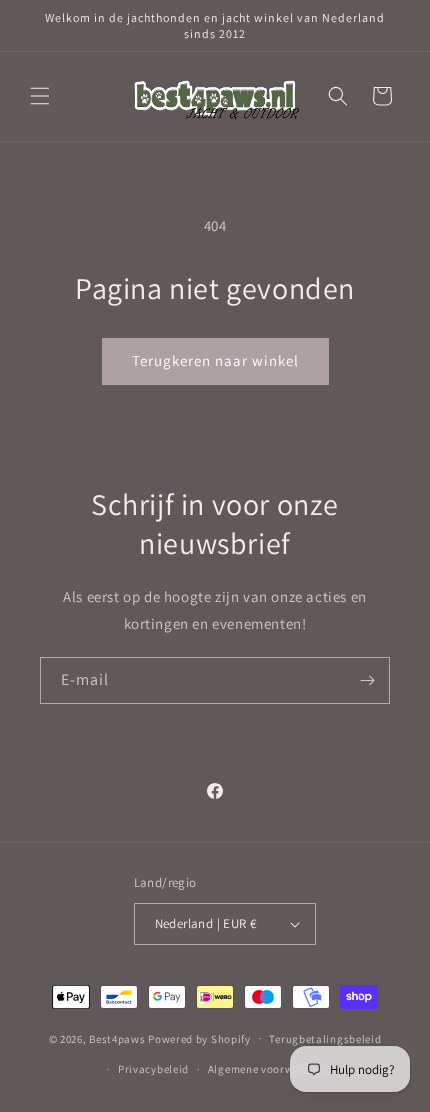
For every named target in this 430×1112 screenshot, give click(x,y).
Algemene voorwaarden (269, 1069)
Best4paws (117, 1038)
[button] (40, 96)
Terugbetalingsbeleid (325, 1039)
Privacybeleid (153, 1069)
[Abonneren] (367, 680)
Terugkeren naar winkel (215, 360)
